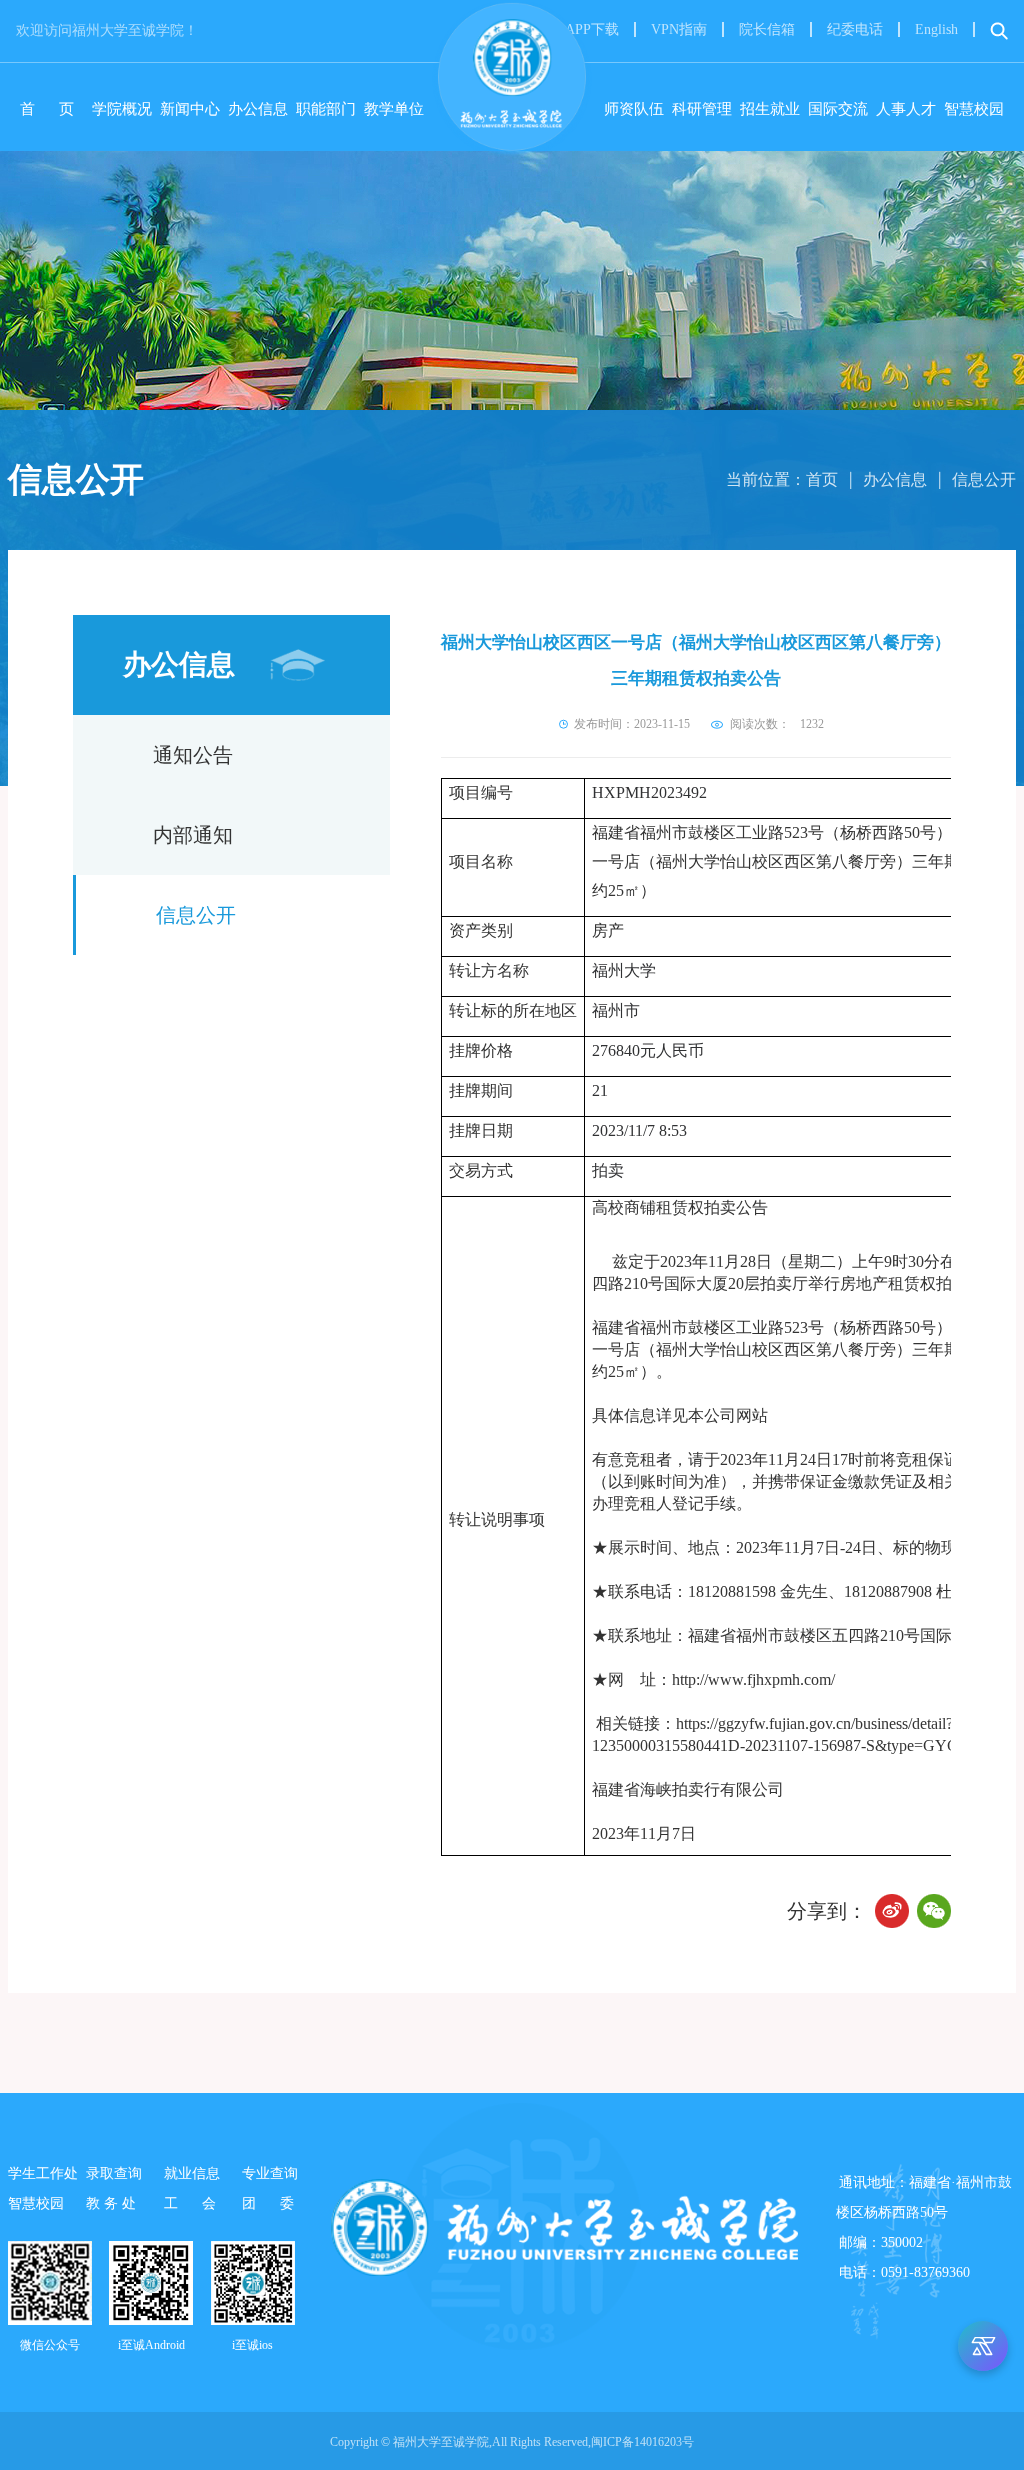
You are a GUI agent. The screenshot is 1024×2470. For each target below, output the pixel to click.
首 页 (52, 109)
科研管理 (702, 109)
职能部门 (326, 109)
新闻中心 (190, 109)
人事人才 (906, 109)
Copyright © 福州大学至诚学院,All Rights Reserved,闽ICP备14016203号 (512, 2442)
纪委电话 (855, 29)
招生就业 (770, 109)
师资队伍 (634, 109)
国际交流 (838, 109)
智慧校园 (974, 109)
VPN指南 (679, 29)
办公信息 (258, 109)
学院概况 (122, 109)
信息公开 (984, 479)
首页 (822, 479)
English (936, 29)
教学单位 (394, 109)
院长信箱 (767, 29)
